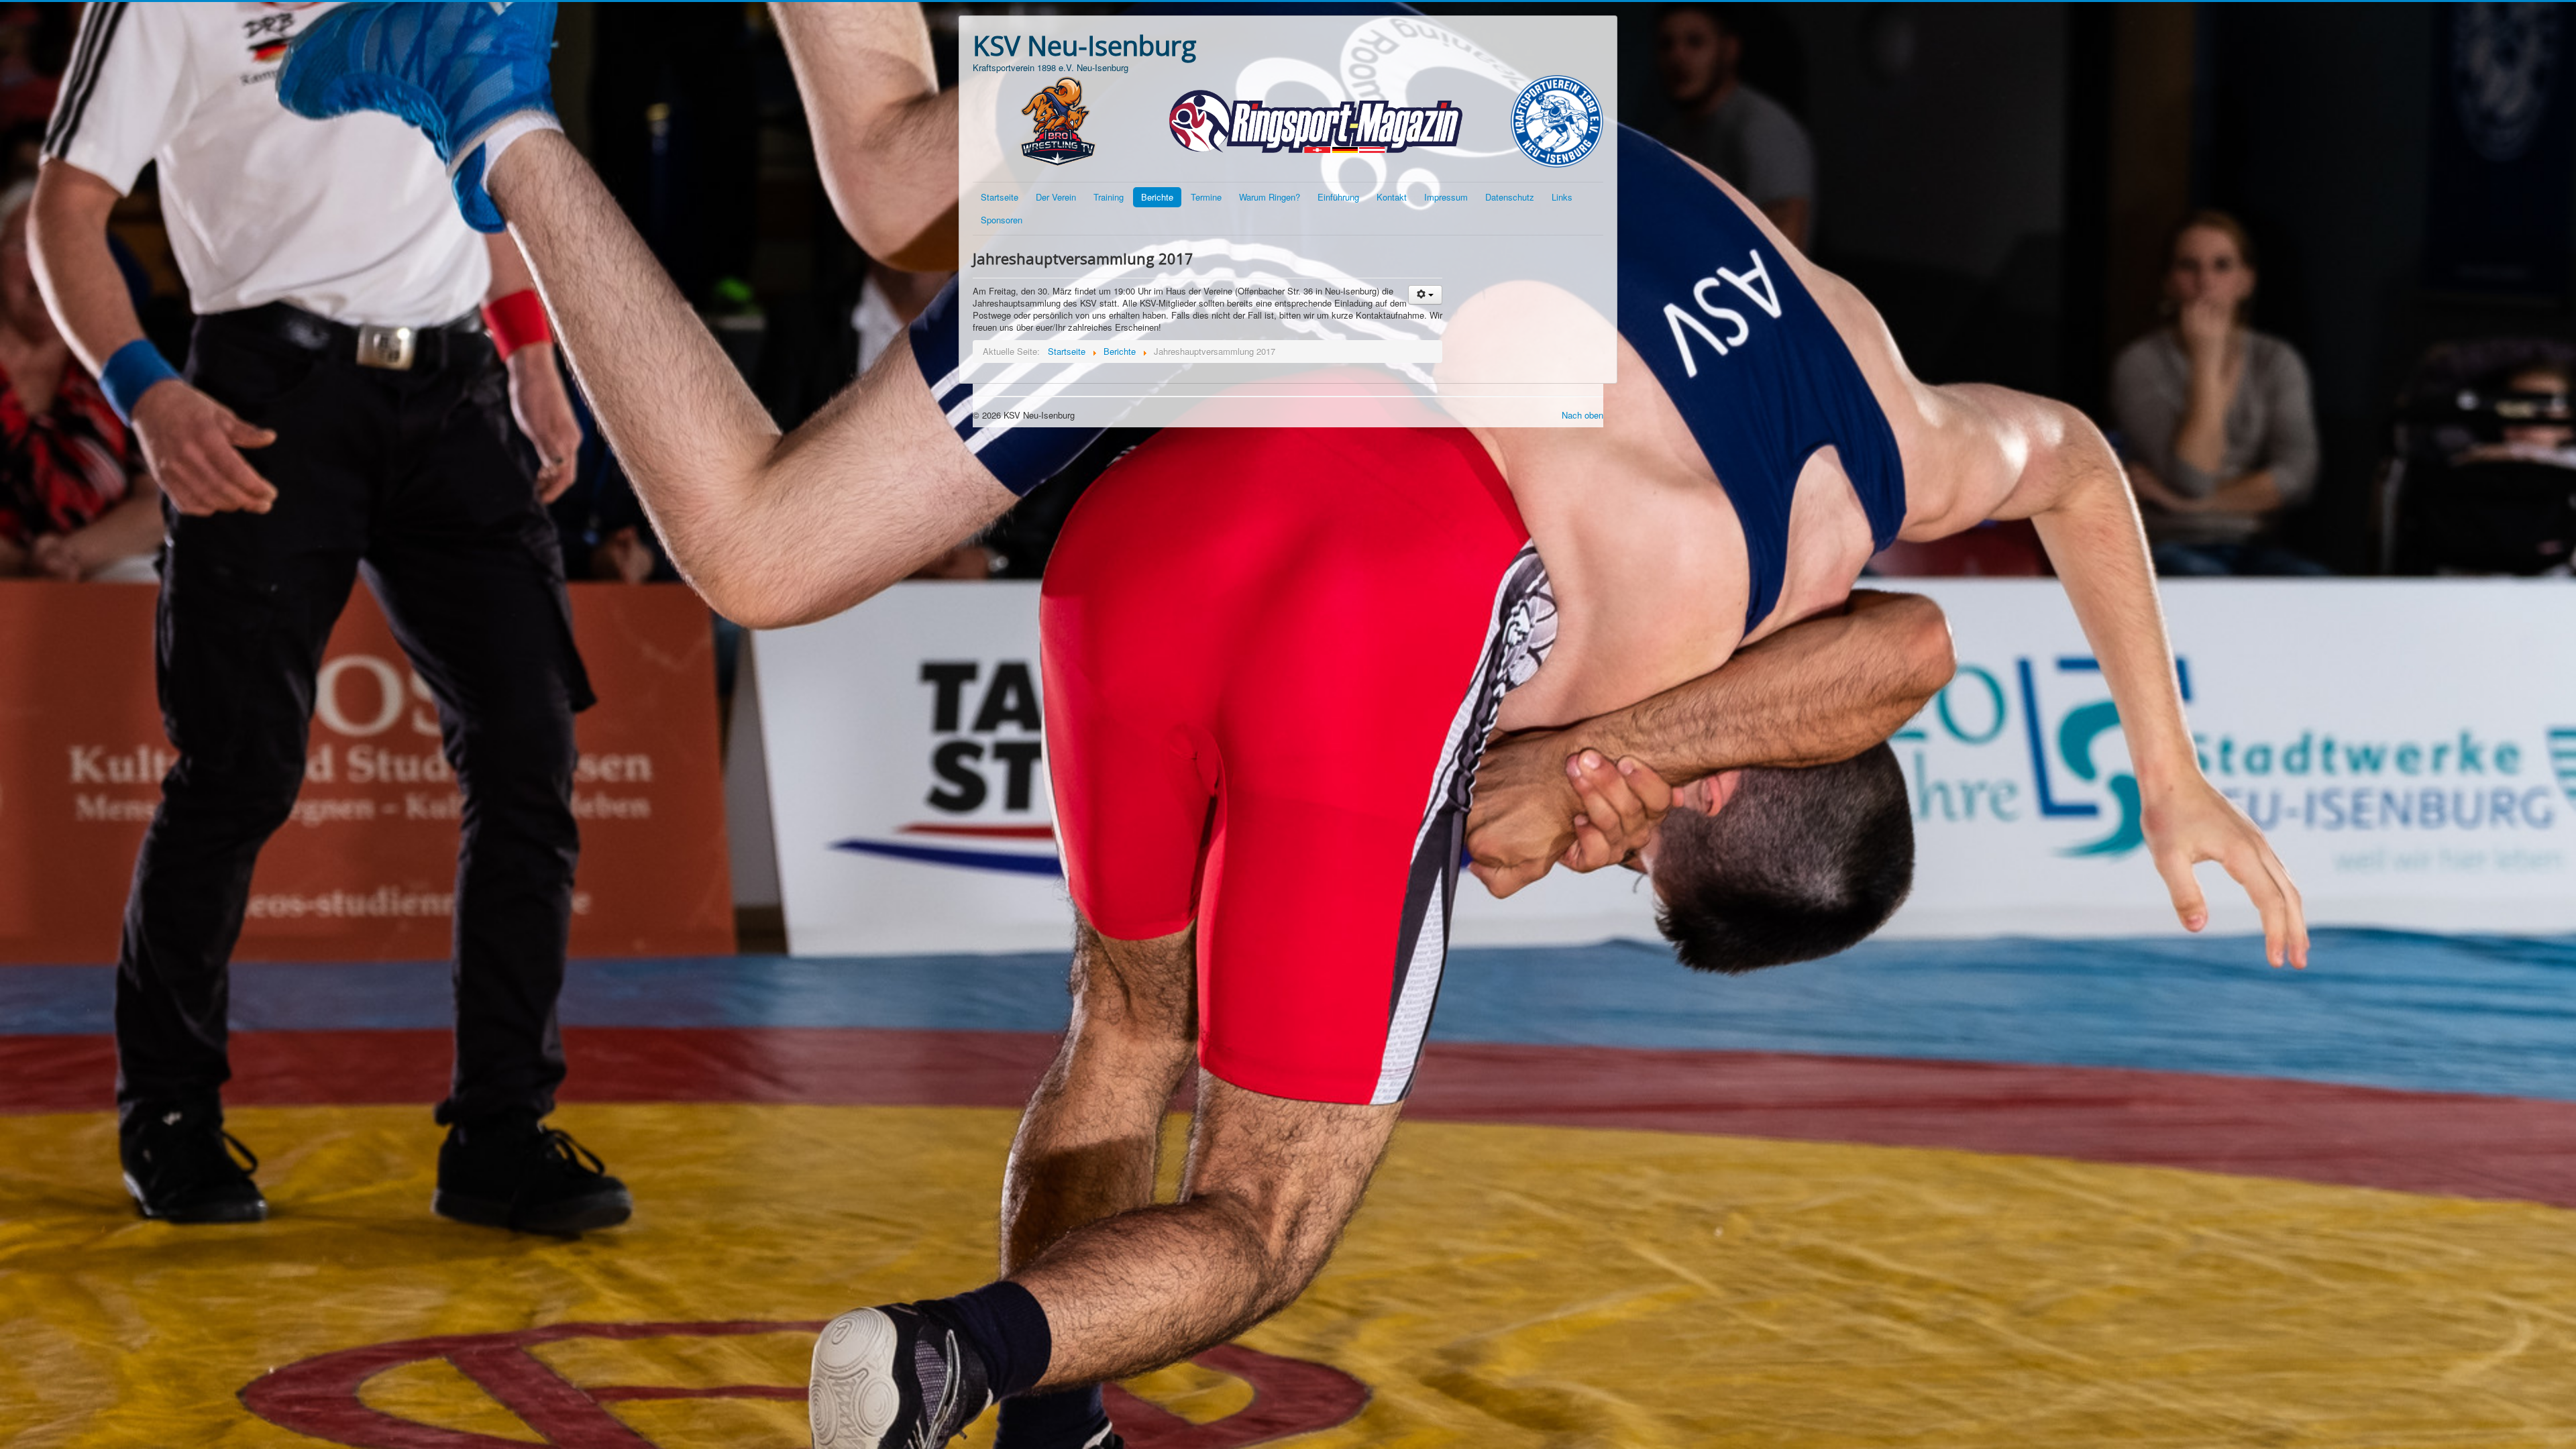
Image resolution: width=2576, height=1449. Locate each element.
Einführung (1338, 197)
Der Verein (1056, 197)
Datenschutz (1510, 197)
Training (1109, 197)
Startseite (1000, 197)
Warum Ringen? (1270, 197)
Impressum (1446, 197)
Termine (1206, 197)
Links (1562, 197)
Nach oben (1582, 415)
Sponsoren (1002, 220)
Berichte (1157, 197)
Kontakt (1392, 197)
